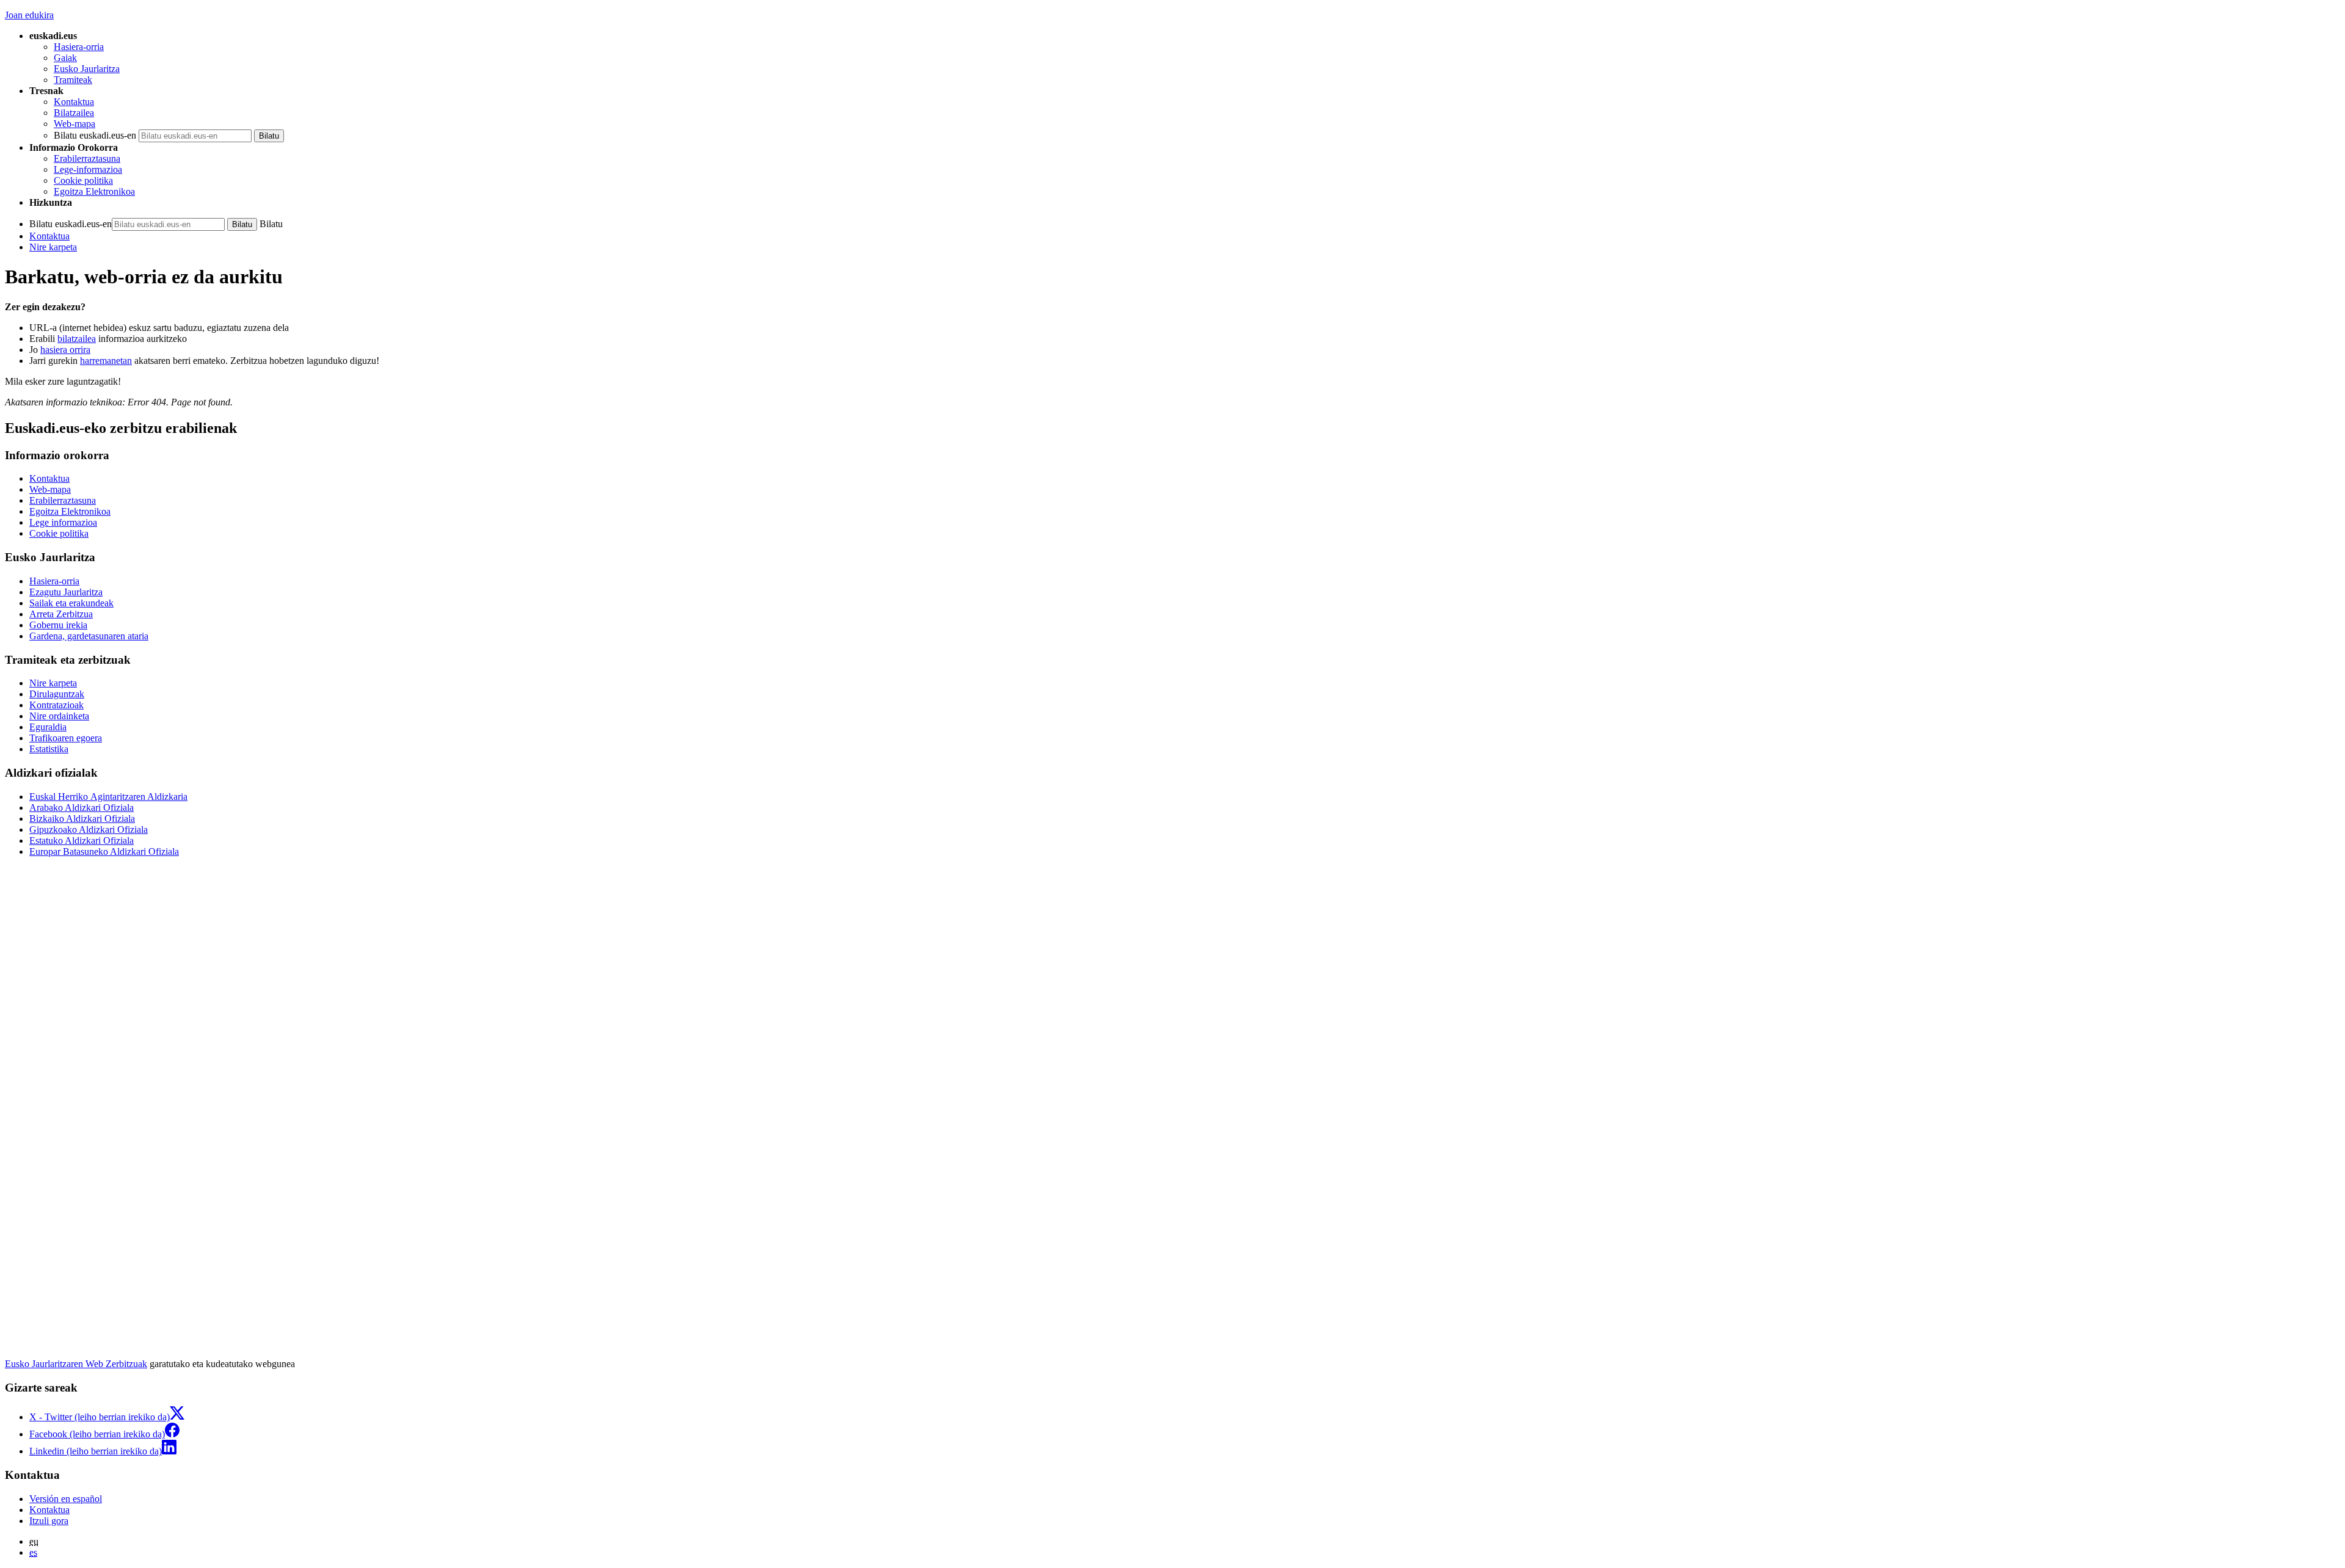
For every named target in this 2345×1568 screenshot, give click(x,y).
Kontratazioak (56, 705)
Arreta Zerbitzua (61, 614)
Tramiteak (73, 80)
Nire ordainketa (59, 716)
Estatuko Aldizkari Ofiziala (82, 840)
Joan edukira (29, 15)
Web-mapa (75, 124)
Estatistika (49, 749)
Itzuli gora (49, 1521)
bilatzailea (77, 339)
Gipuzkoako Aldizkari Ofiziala (89, 829)
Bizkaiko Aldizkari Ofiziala (82, 818)
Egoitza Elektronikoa (94, 191)
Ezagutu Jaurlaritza (66, 592)
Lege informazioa (63, 522)
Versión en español (66, 1499)
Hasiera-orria (79, 47)
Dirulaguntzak (57, 694)
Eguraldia (48, 727)
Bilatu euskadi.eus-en (95, 135)
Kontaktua (74, 102)
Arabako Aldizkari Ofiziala (82, 808)
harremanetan (106, 361)
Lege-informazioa (88, 169)
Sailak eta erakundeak (71, 603)
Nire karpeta (53, 247)
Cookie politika (83, 180)
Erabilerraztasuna (87, 158)
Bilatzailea (74, 113)
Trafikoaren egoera (66, 738)
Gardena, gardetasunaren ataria (89, 636)
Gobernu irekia (58, 625)
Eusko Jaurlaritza (87, 69)
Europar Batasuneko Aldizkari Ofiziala (104, 851)
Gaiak (65, 58)
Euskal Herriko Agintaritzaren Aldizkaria (108, 797)
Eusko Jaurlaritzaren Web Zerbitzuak (76, 1364)
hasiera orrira (65, 350)
